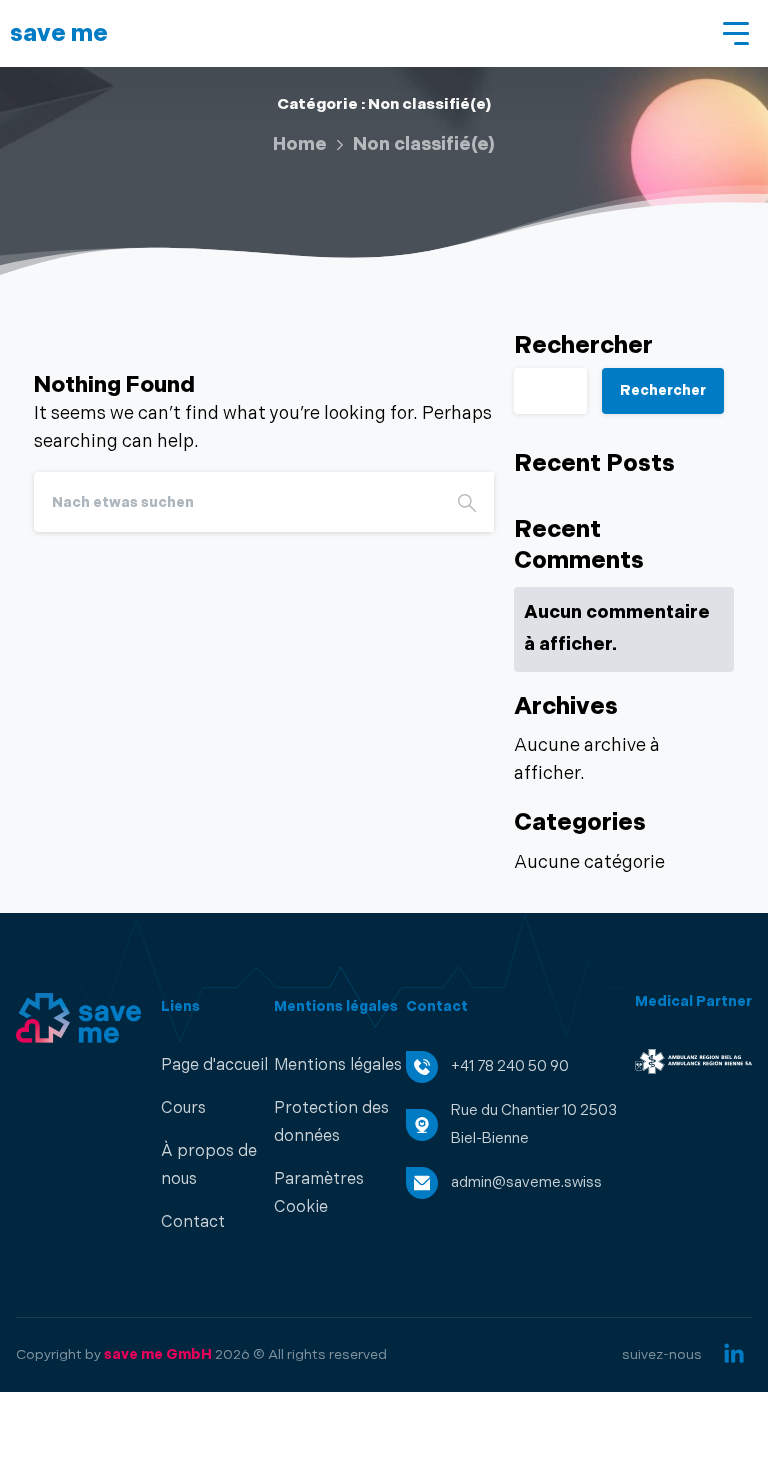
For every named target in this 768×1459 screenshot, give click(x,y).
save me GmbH (158, 1354)
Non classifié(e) (424, 144)
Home (300, 144)
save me (59, 33)
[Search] (467, 502)
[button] (340, 1194)
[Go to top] (713, 1434)
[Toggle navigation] (738, 34)
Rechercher (583, 346)
